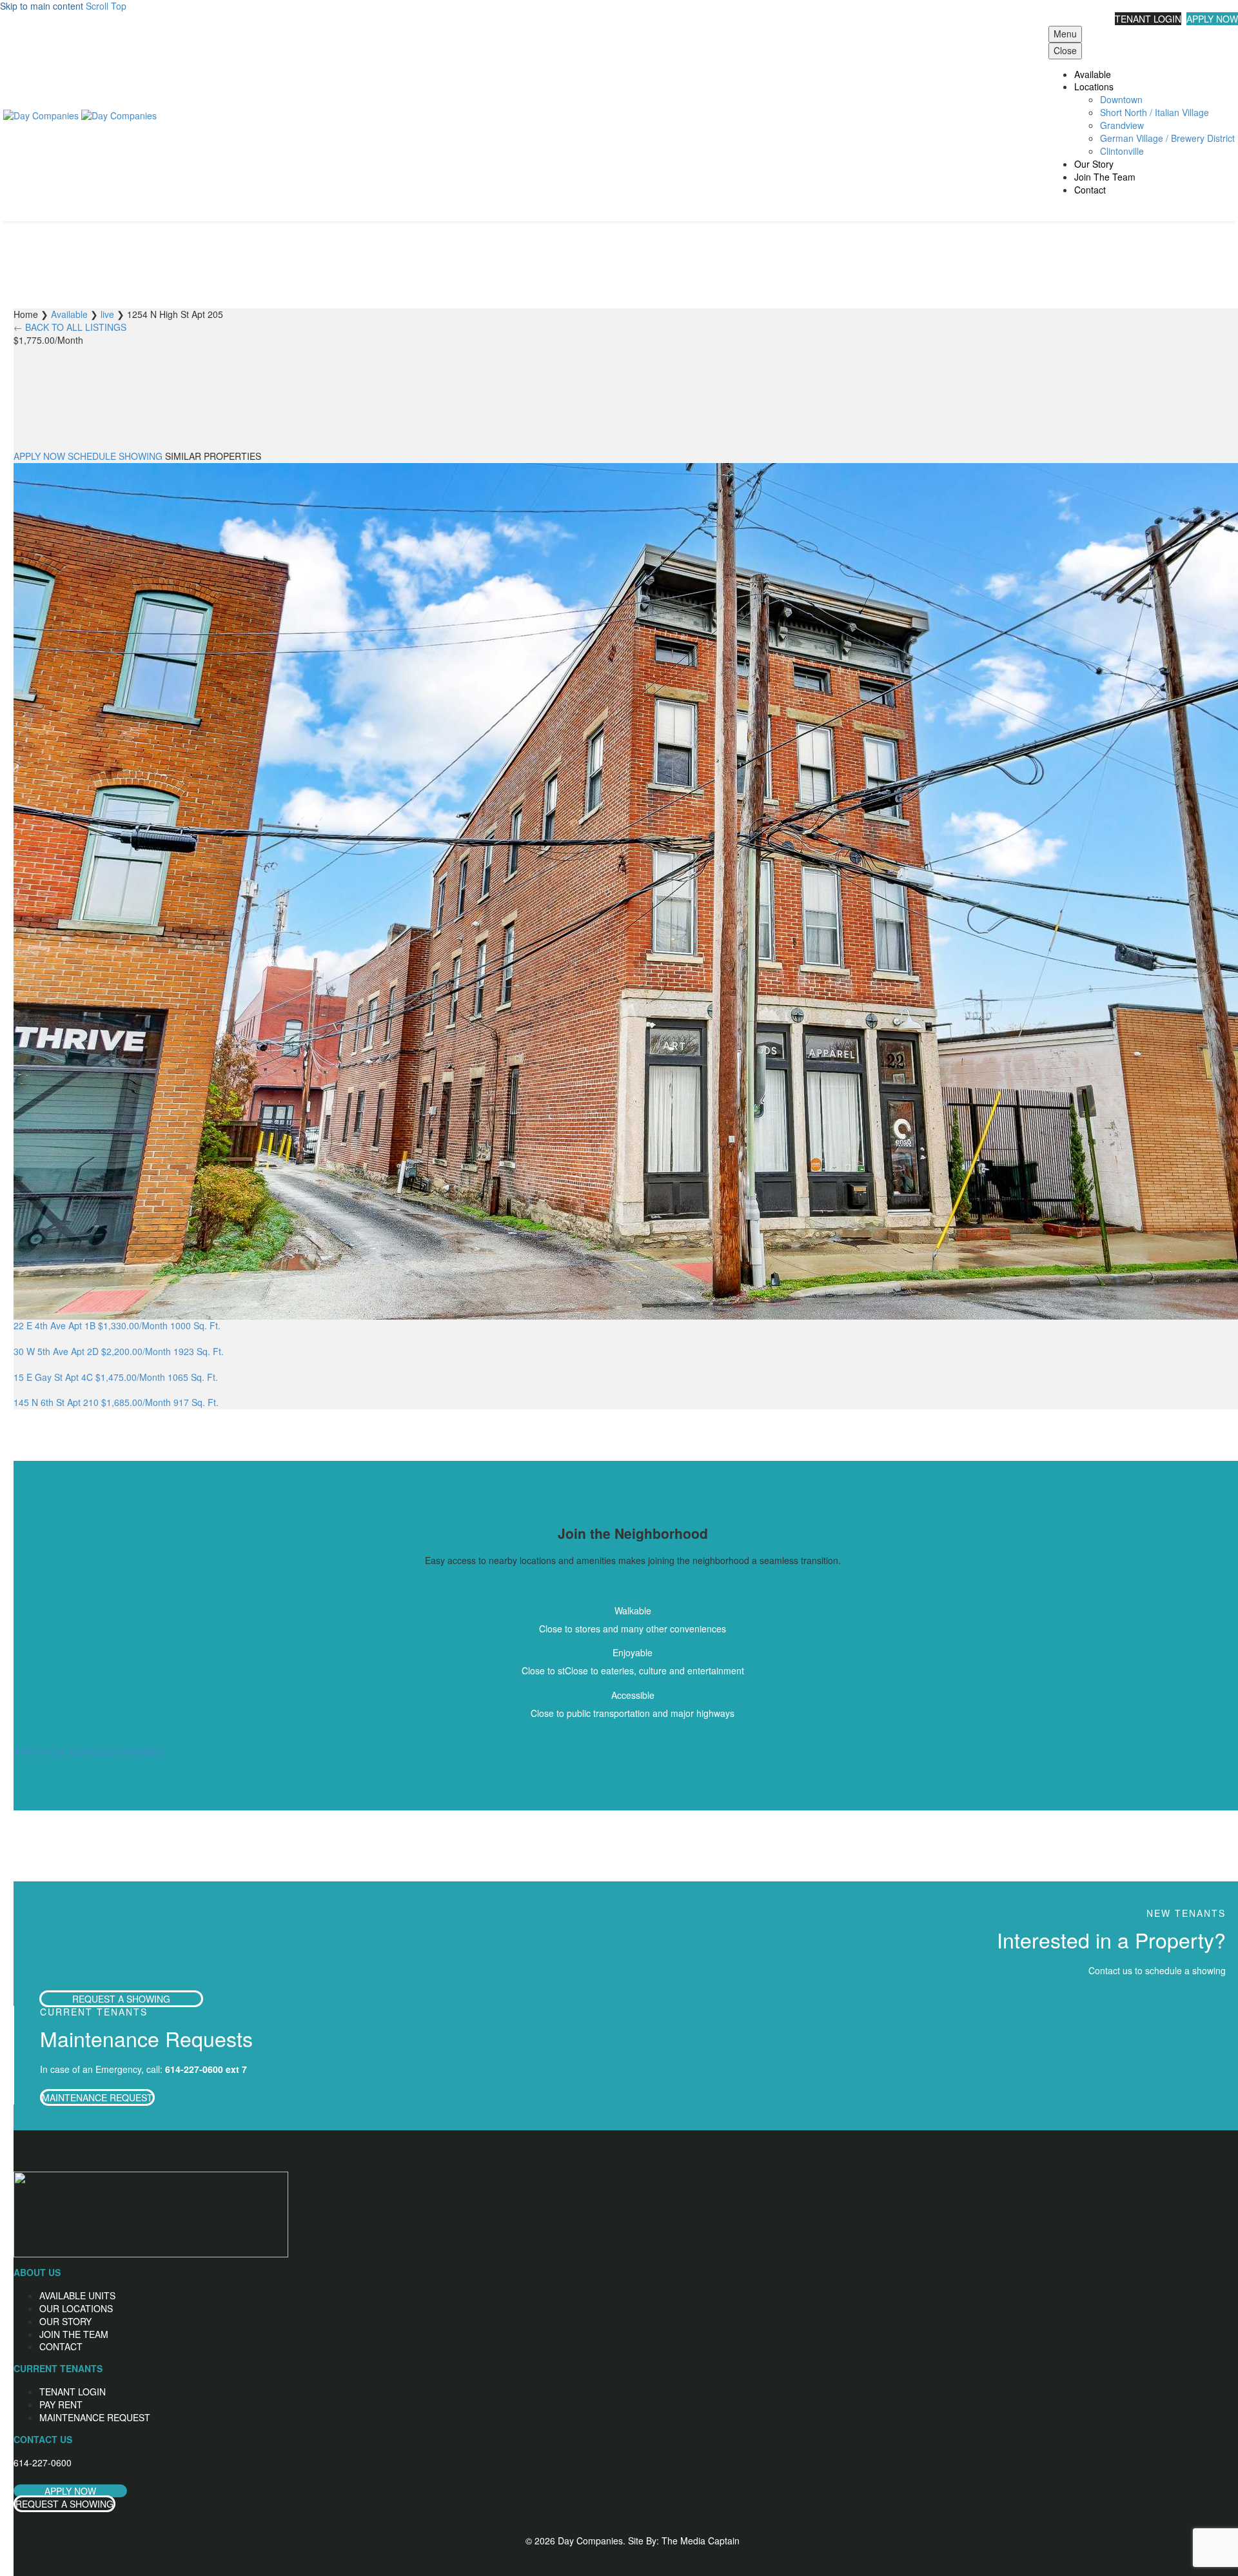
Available (1093, 74)
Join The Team (1105, 177)
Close (1065, 50)
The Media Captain (701, 2541)
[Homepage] (80, 114)
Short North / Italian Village (1154, 112)
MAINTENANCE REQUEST (97, 2097)
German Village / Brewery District (1167, 138)
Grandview (1122, 125)
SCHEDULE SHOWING (115, 456)
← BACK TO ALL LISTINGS (70, 327)
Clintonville (1122, 151)
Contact (1090, 190)
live (107, 314)
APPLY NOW (1212, 19)
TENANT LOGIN (1148, 19)
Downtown (1121, 99)
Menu (1065, 34)
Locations (1094, 86)
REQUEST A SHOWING (121, 1999)
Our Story (1094, 164)
